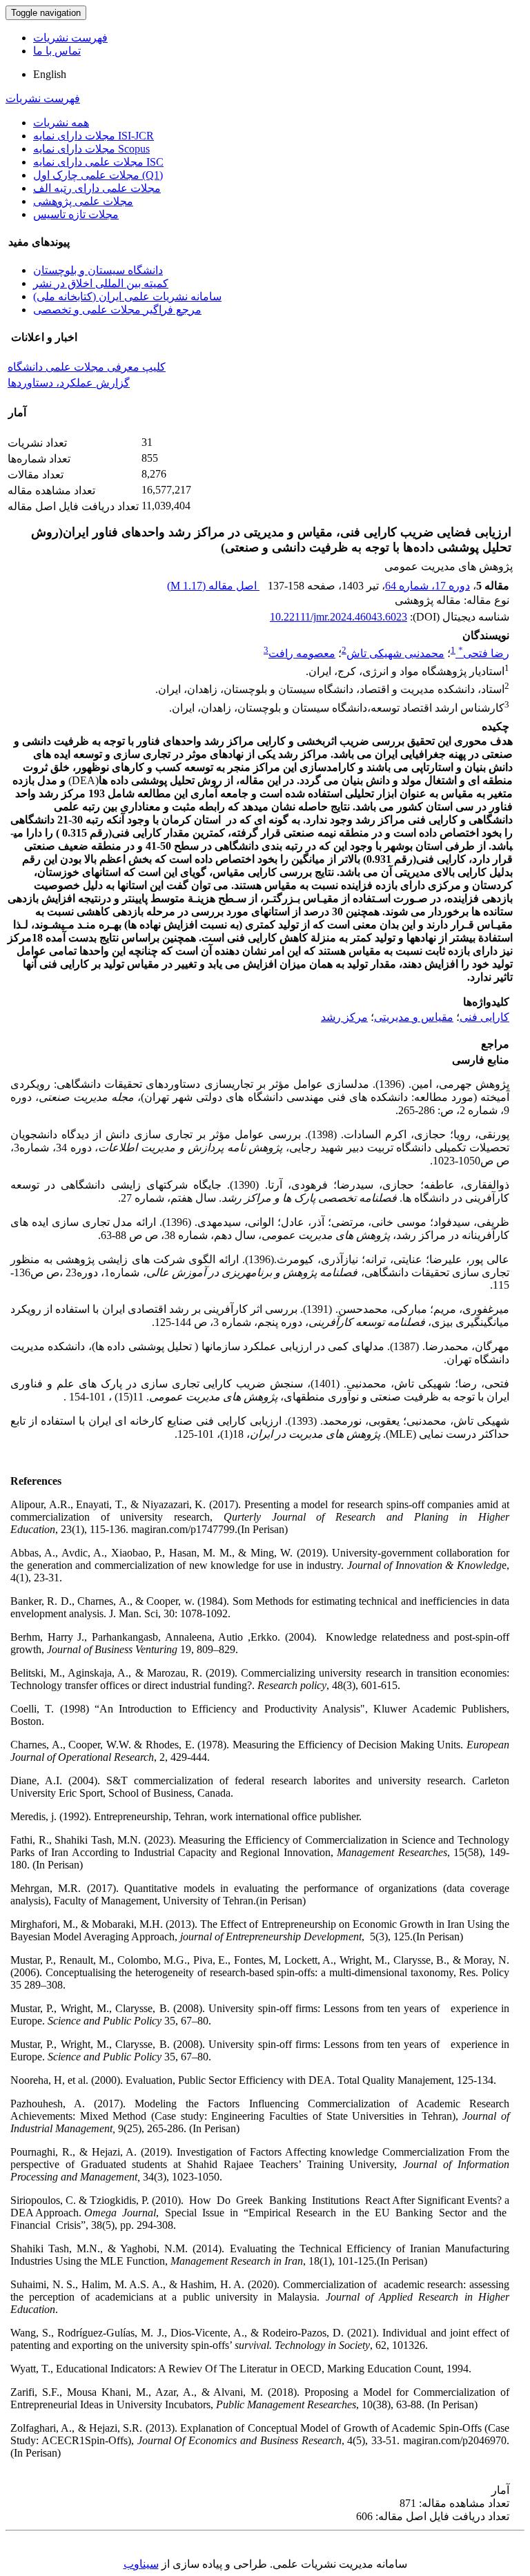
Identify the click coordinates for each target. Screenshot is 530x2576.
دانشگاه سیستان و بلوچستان (98, 270)
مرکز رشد (344, 1017)
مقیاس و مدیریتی (414, 1017)
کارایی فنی (484, 1017)
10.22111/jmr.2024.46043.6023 (338, 617)
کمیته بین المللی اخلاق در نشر (101, 283)
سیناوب (141, 2564)
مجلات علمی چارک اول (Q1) (98, 175)
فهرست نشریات (70, 38)
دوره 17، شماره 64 (428, 586)
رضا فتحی (484, 653)
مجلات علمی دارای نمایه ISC (98, 162)
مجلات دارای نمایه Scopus (91, 149)
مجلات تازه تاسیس (76, 214)
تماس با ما (57, 51)
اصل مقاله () (213, 586)
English (50, 74)
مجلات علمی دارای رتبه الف (97, 188)
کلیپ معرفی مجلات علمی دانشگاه (87, 367)
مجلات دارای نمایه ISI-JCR (94, 136)
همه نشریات (61, 123)
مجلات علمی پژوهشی (83, 201)
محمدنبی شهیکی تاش (395, 653)
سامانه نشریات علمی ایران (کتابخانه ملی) (127, 296)
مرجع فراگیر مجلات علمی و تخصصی (117, 310)
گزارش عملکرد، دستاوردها (69, 383)
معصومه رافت (302, 653)
